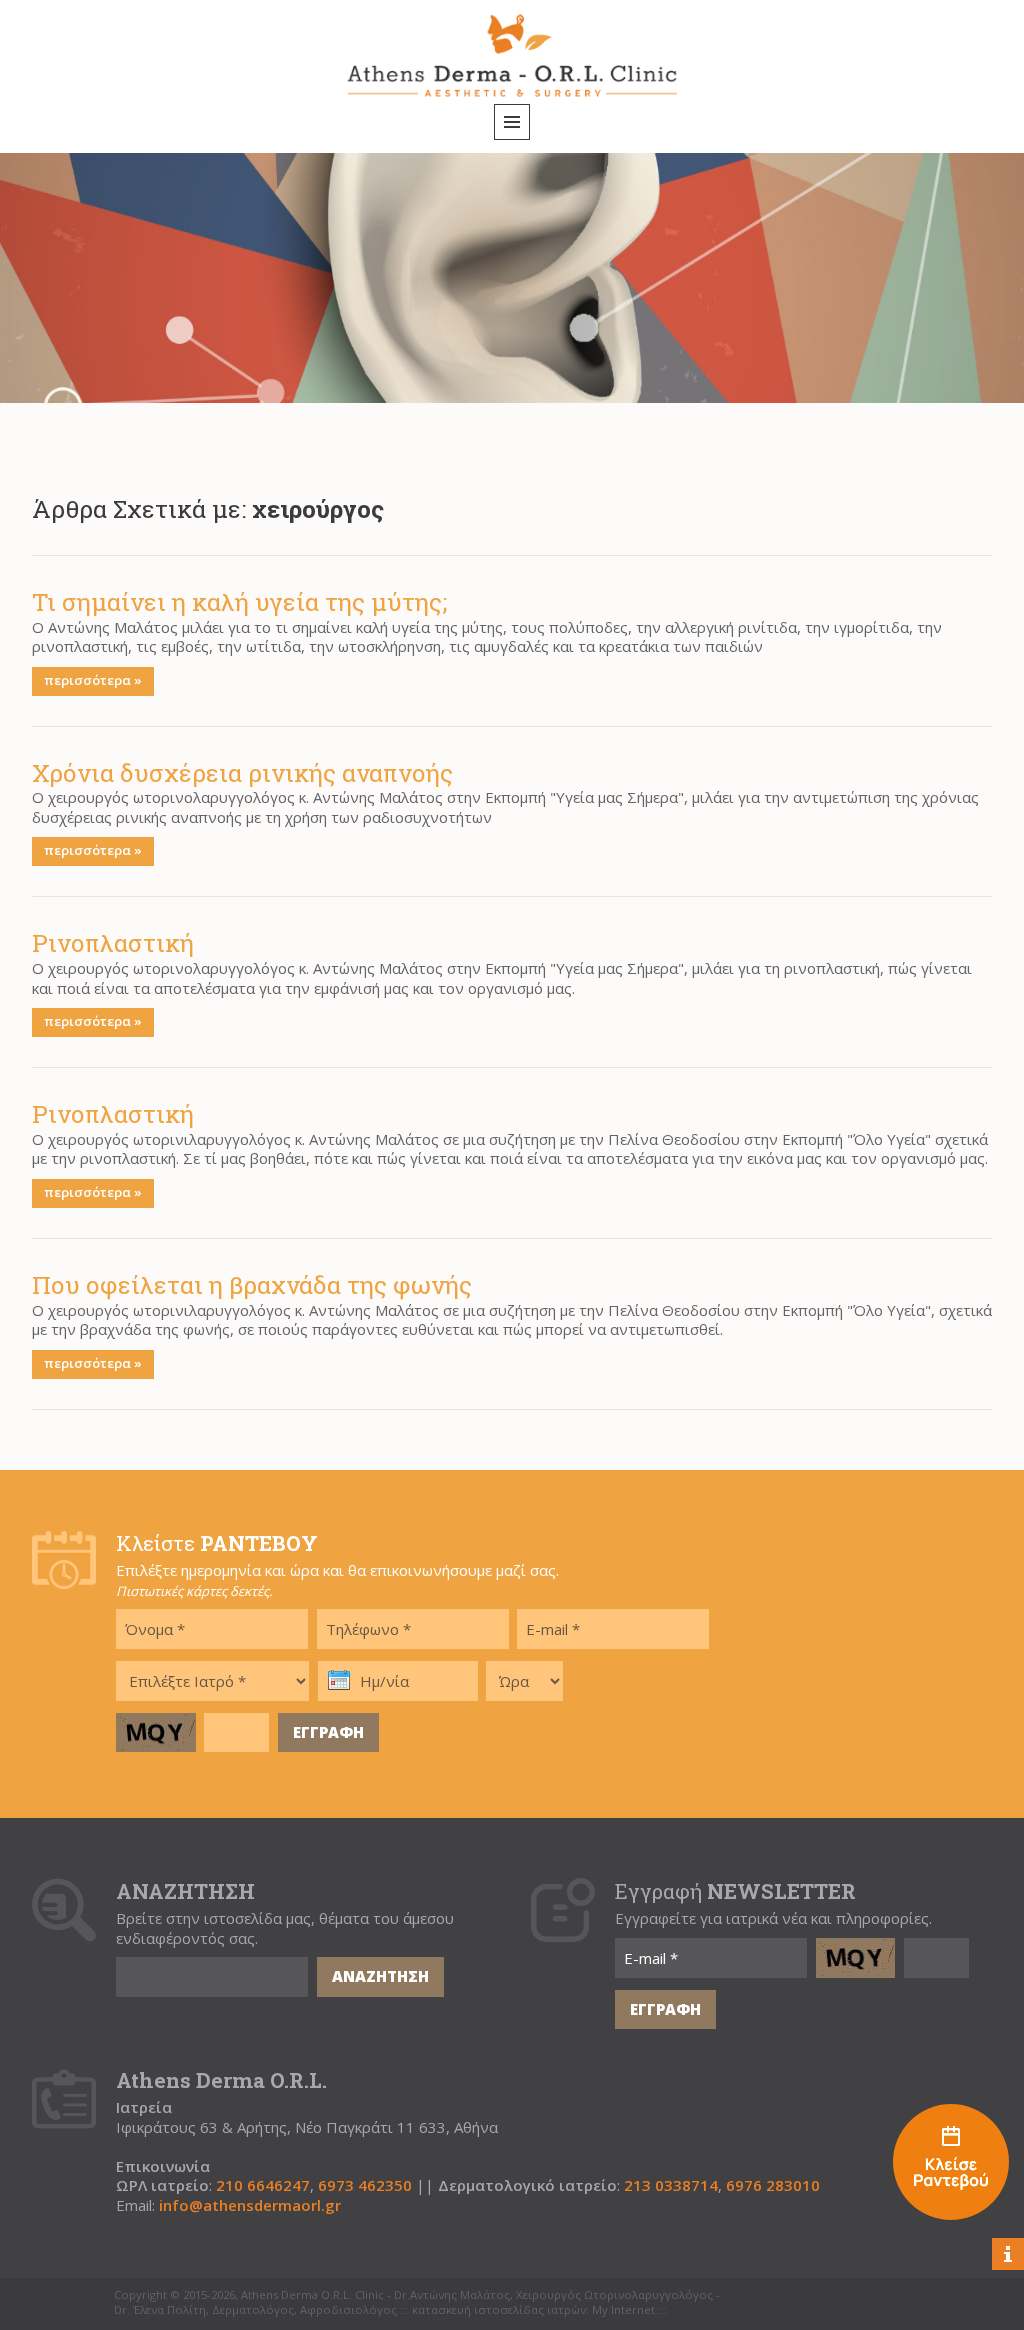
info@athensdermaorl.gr (250, 2205)
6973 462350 (365, 2185)
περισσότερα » (93, 680)
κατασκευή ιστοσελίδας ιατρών (499, 2310)
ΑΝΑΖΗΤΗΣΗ (380, 1976)
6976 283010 (773, 2185)
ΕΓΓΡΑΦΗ (328, 1732)
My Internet (623, 2310)
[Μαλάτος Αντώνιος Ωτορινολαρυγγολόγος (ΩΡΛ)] (951, 2164)
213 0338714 (671, 2185)
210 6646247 (263, 2185)
